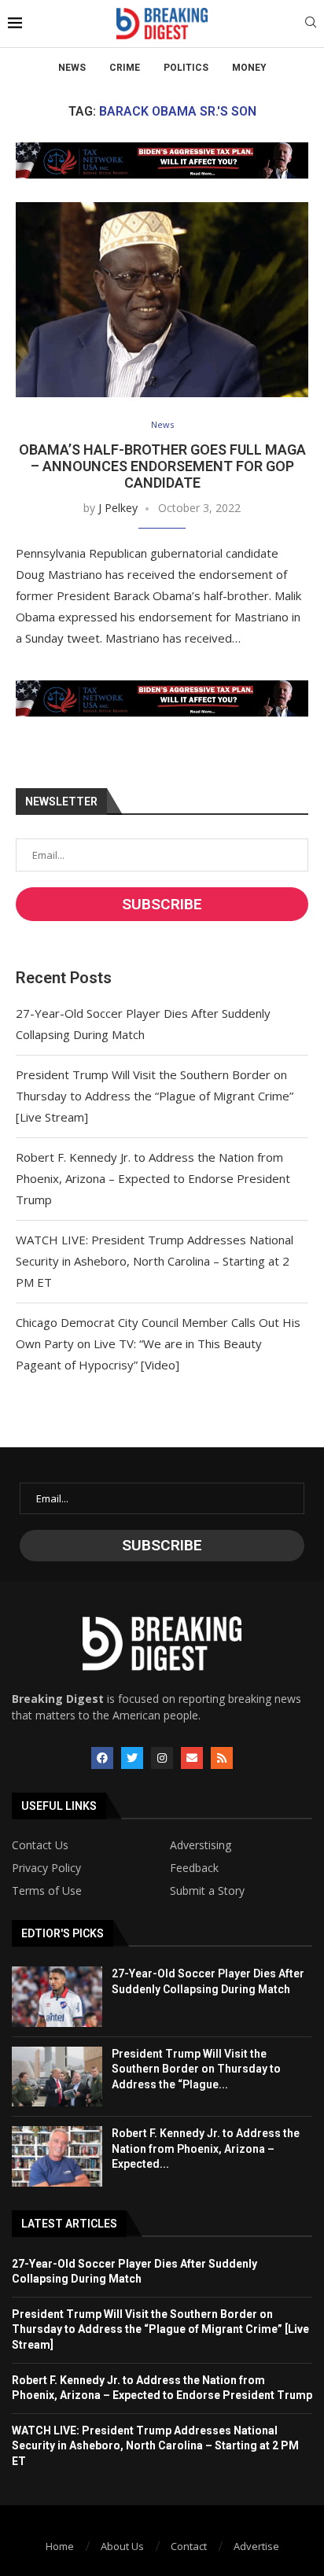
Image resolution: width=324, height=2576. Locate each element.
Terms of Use (47, 1891)
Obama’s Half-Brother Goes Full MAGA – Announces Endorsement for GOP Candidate (162, 466)
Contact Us (40, 1845)
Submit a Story (207, 1891)
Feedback (194, 1868)
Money (249, 68)
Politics (186, 68)
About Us (122, 2546)
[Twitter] (132, 1758)
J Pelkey (118, 508)
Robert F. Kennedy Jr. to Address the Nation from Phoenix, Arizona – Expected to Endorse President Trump (153, 1178)
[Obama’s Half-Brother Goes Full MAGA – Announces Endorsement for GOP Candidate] (162, 300)
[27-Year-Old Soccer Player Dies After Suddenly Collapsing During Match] (57, 1996)
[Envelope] (192, 1758)
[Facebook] (102, 1758)
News (72, 68)
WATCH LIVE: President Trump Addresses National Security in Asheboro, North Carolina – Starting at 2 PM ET (155, 1261)
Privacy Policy (46, 1868)
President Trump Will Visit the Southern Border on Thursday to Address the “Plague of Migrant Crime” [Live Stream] (155, 1096)
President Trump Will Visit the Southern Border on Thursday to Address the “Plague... (196, 2069)
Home (60, 2546)
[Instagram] (162, 1758)
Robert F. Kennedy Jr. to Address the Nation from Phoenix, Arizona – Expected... (206, 2149)
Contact (189, 2546)
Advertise (256, 2546)
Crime (125, 68)
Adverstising (201, 1845)
